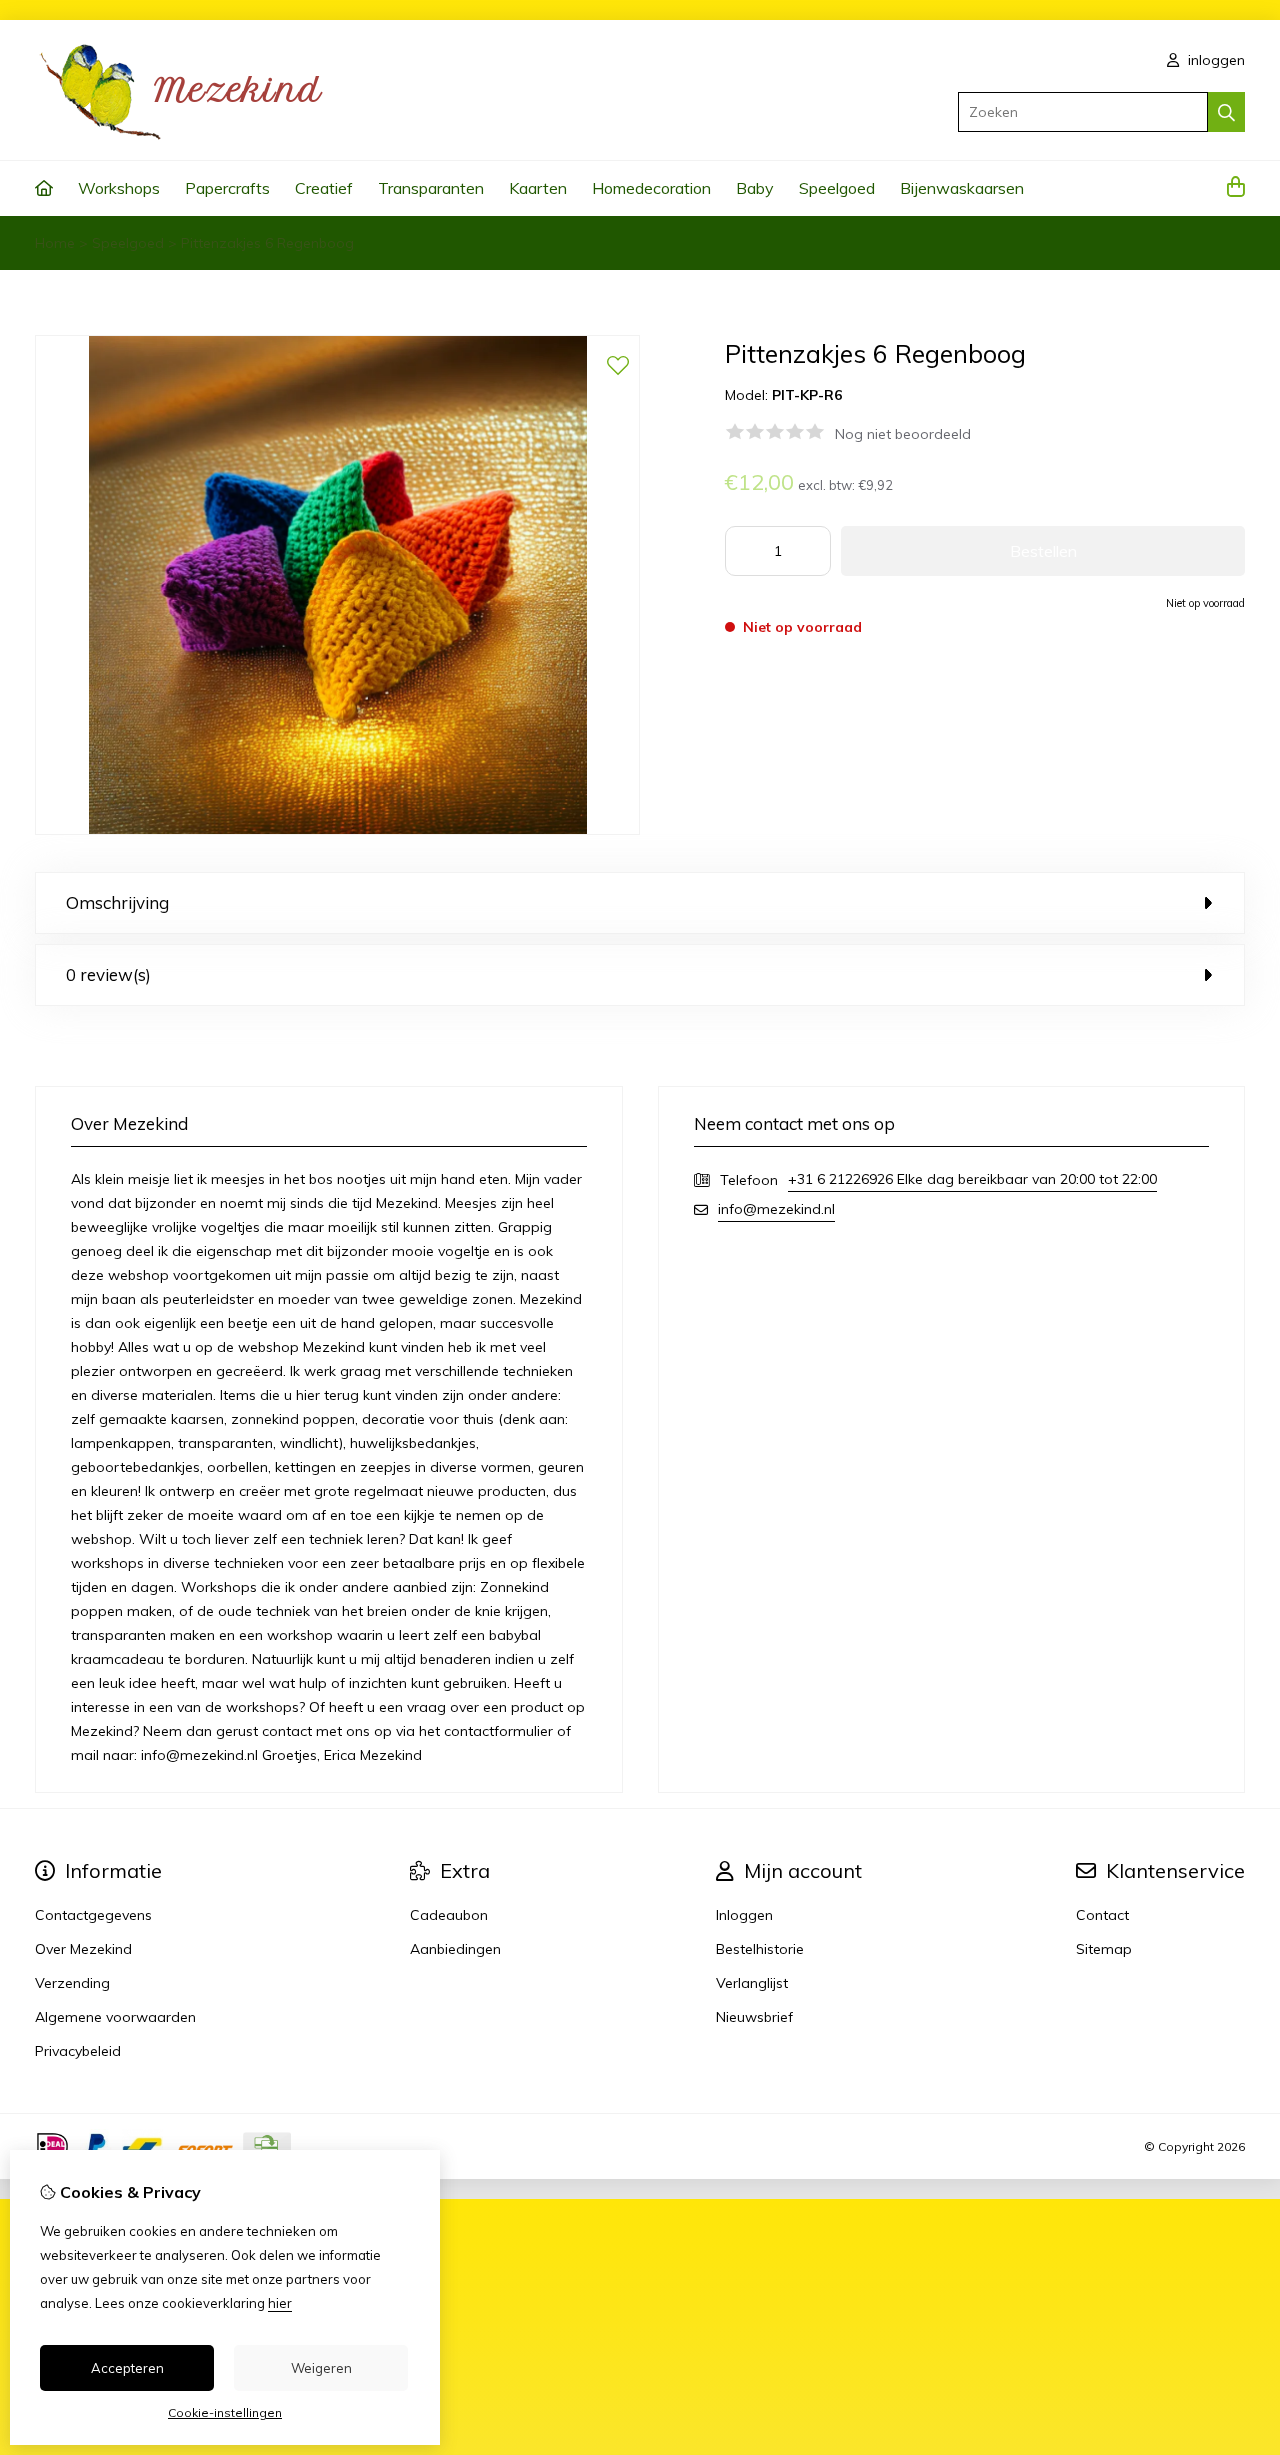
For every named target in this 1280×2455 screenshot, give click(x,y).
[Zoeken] (1226, 112)
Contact (1102, 1915)
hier (280, 2303)
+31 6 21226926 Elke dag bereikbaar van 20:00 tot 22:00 (972, 1179)
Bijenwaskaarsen (962, 188)
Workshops (119, 188)
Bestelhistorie (760, 1949)
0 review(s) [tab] (108, 974)
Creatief (324, 188)
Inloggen (744, 1915)
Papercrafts (227, 188)
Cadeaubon (449, 1915)
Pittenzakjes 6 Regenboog (267, 243)
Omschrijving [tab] (117, 902)
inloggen (1214, 60)
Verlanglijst (752, 1983)
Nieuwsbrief (754, 2017)
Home (55, 243)
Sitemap (1104, 1949)
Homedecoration (651, 188)
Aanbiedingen (455, 1949)
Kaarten (538, 188)
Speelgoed (837, 188)
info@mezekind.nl (776, 1209)
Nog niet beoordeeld (903, 434)
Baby (755, 188)
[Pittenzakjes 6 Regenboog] (337, 830)
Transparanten (431, 188)
